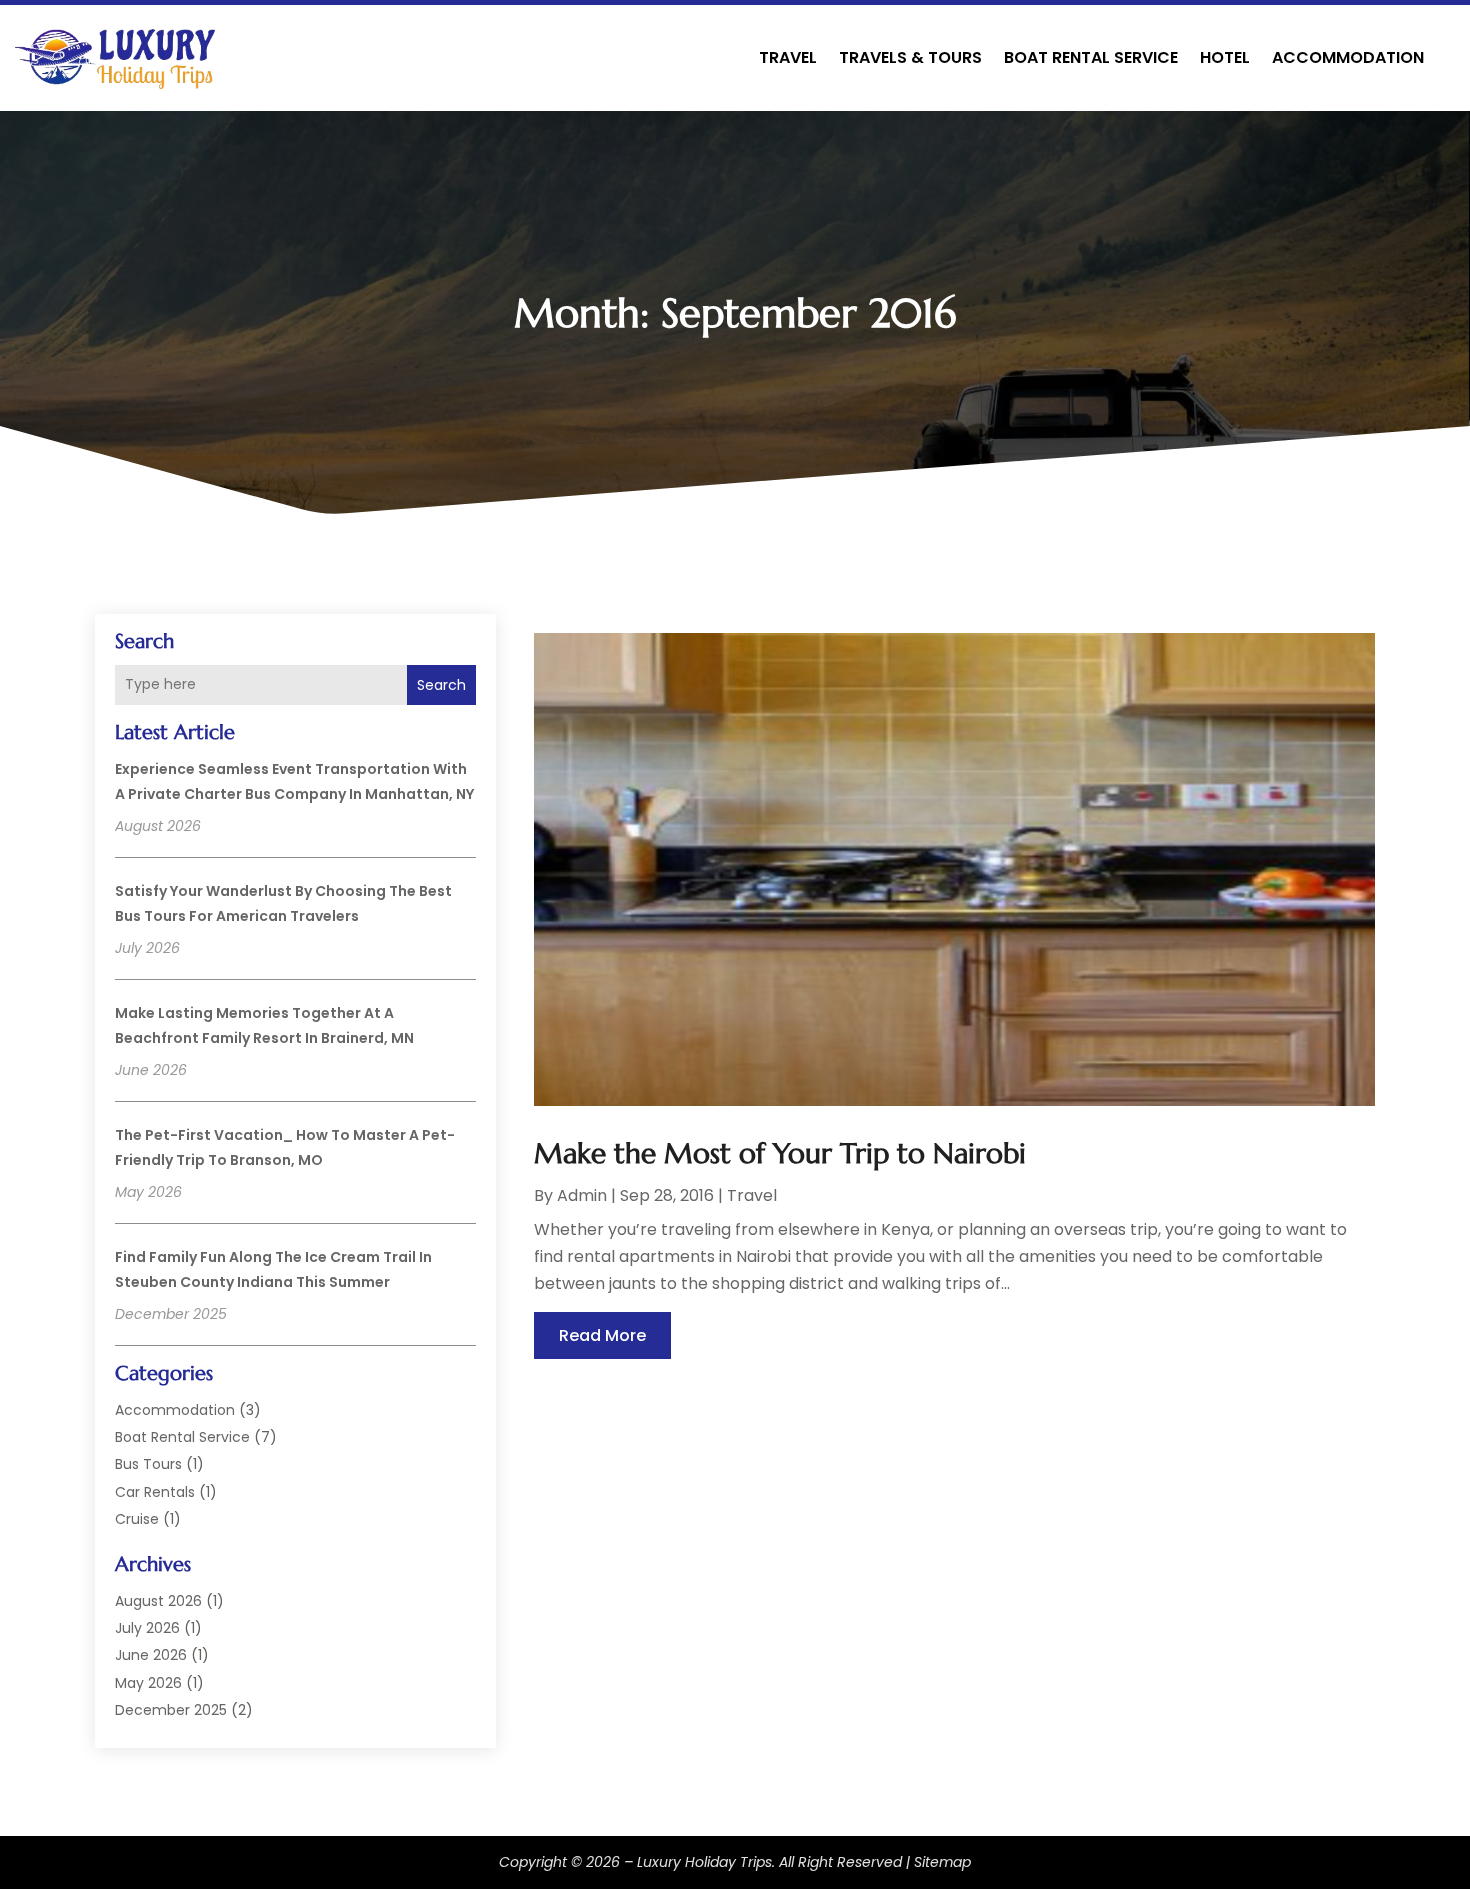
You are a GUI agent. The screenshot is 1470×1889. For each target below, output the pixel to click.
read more (602, 1335)
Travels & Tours (910, 57)
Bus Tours (148, 1464)
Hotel (1225, 57)
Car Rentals (155, 1492)
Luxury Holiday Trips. (706, 1862)
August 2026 (158, 1601)
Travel (788, 57)
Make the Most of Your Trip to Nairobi (780, 1153)
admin (582, 1195)
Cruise (137, 1519)
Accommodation (1348, 57)
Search (441, 685)
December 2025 (171, 1710)
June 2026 (151, 1655)
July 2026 (147, 1628)
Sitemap (942, 1862)
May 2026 (148, 1683)
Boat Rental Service (1091, 57)
